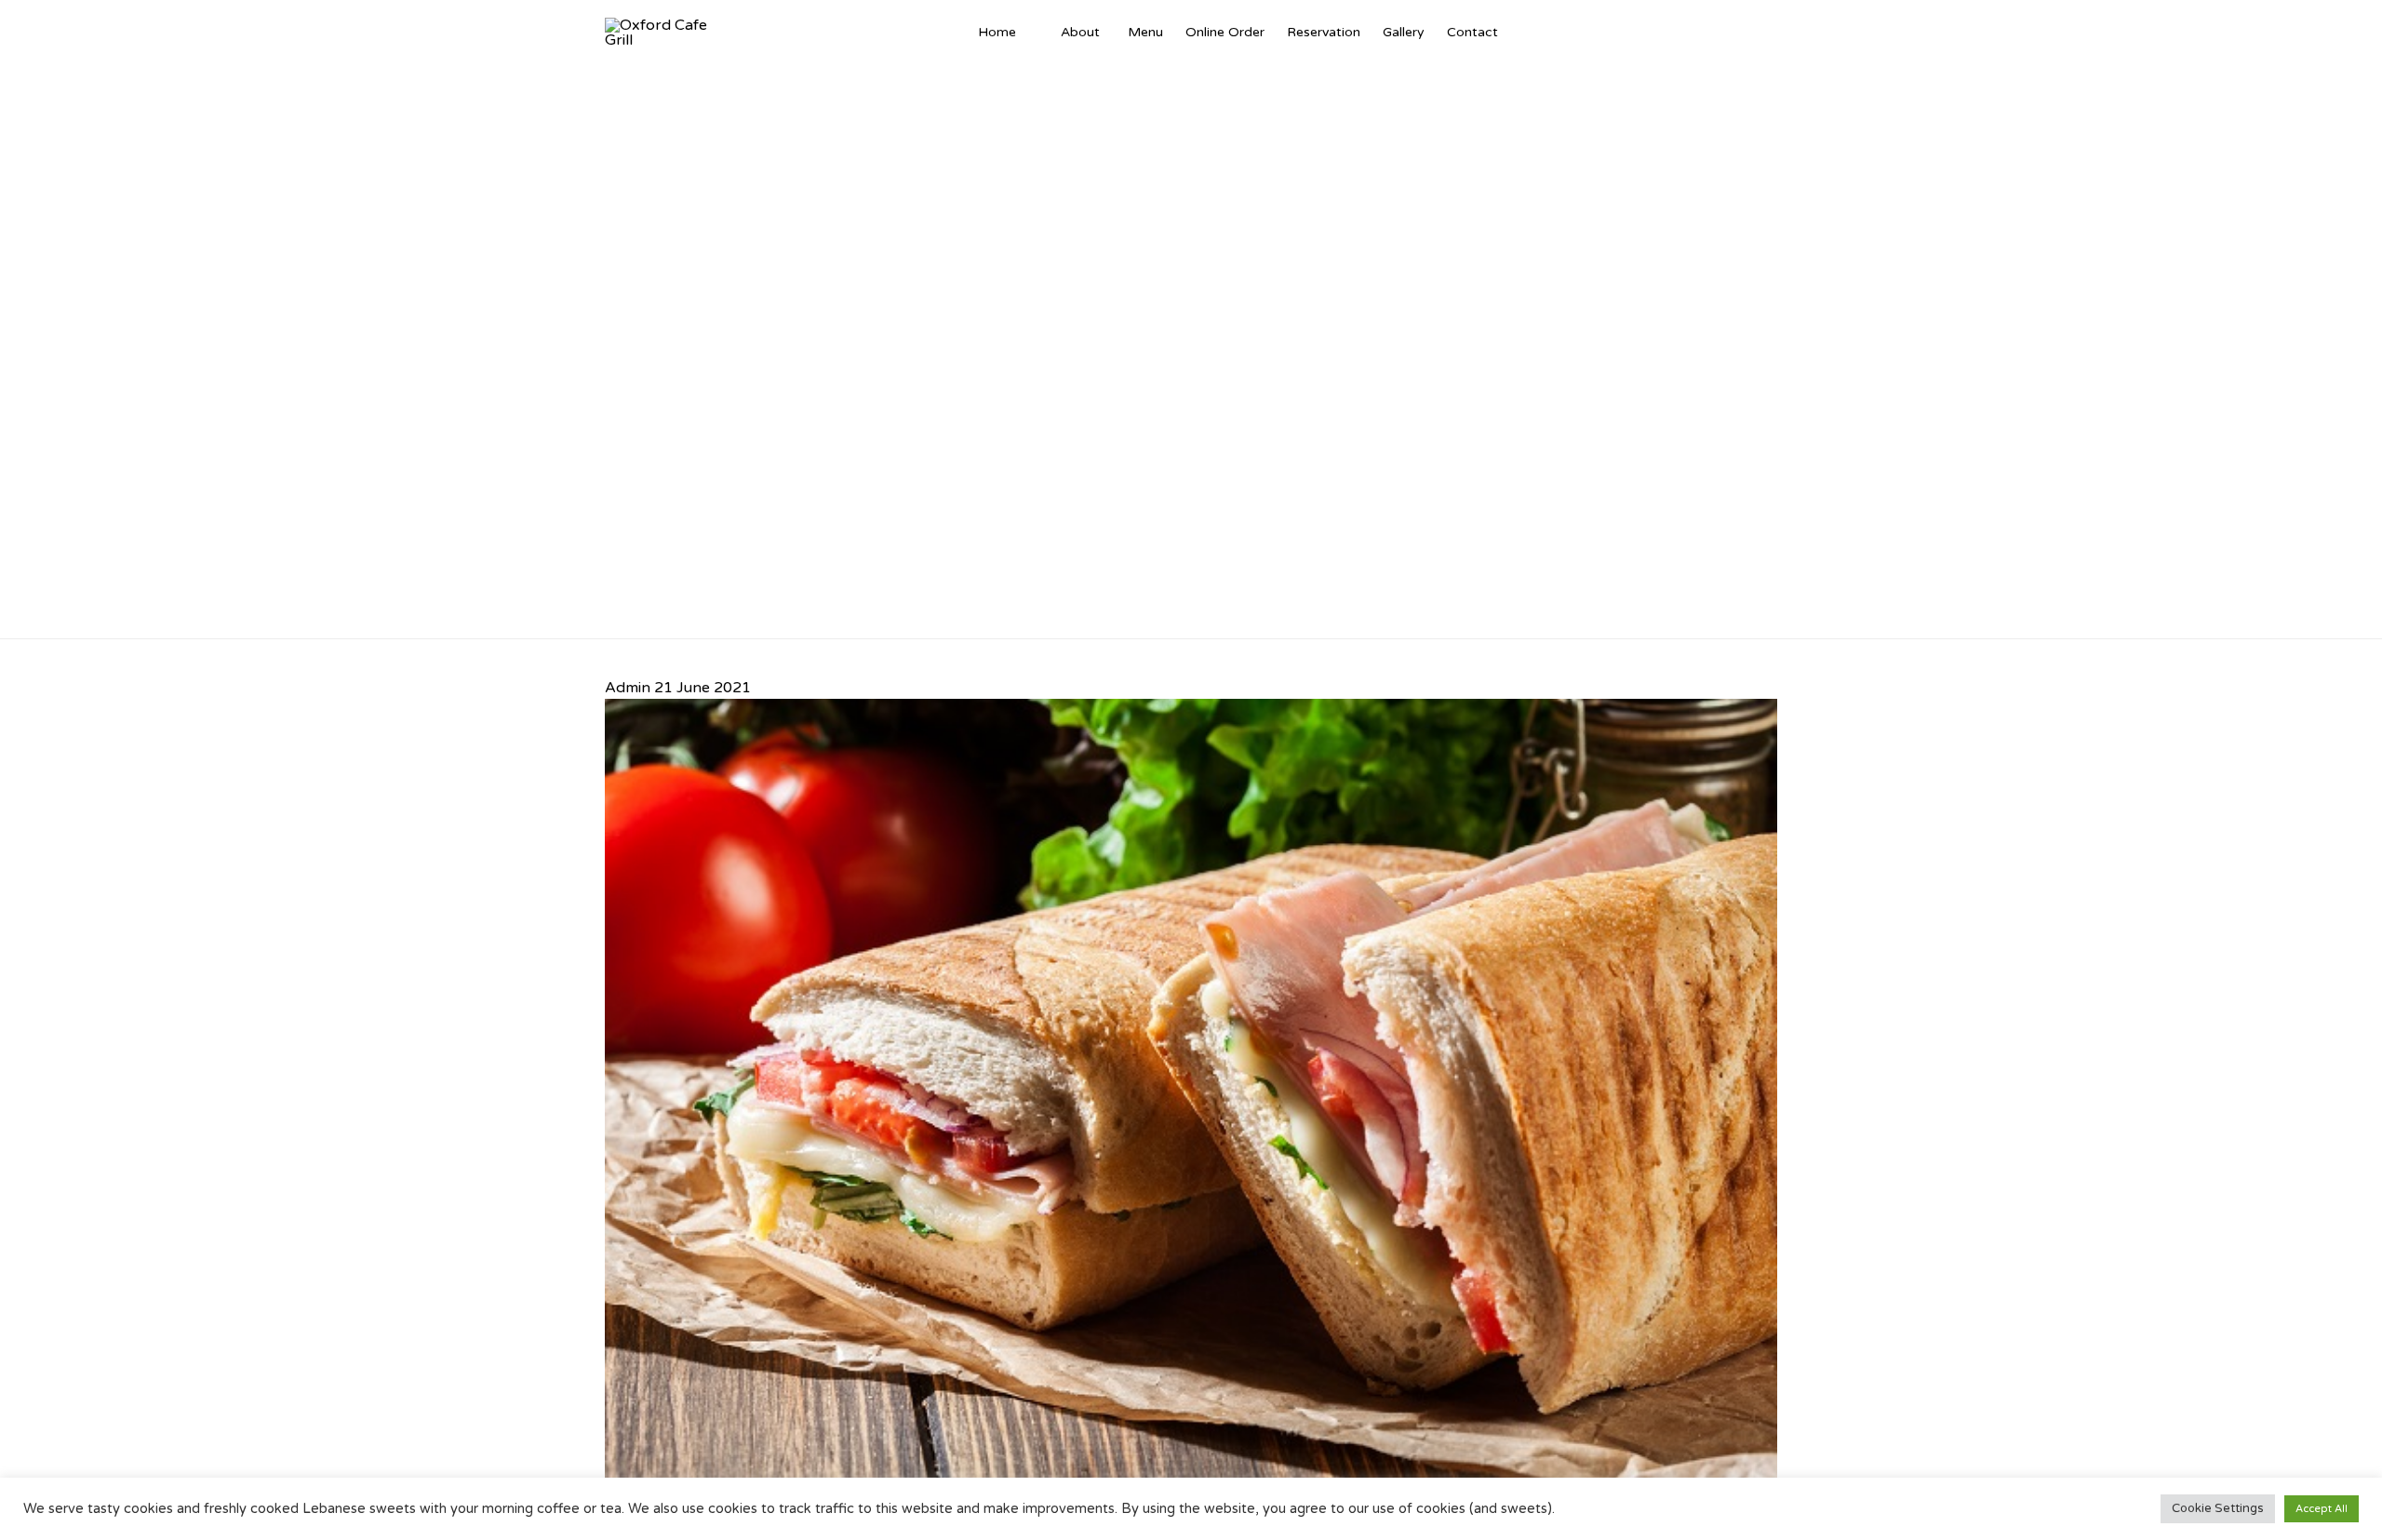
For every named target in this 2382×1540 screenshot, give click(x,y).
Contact (1472, 32)
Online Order (1225, 32)
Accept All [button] (2322, 1509)
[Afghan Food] (1038, 33)
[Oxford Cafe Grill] (663, 33)
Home (997, 32)
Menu (1145, 32)
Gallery (1404, 32)
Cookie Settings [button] (2218, 1508)
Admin (628, 688)
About (1080, 32)
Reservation (1324, 32)
